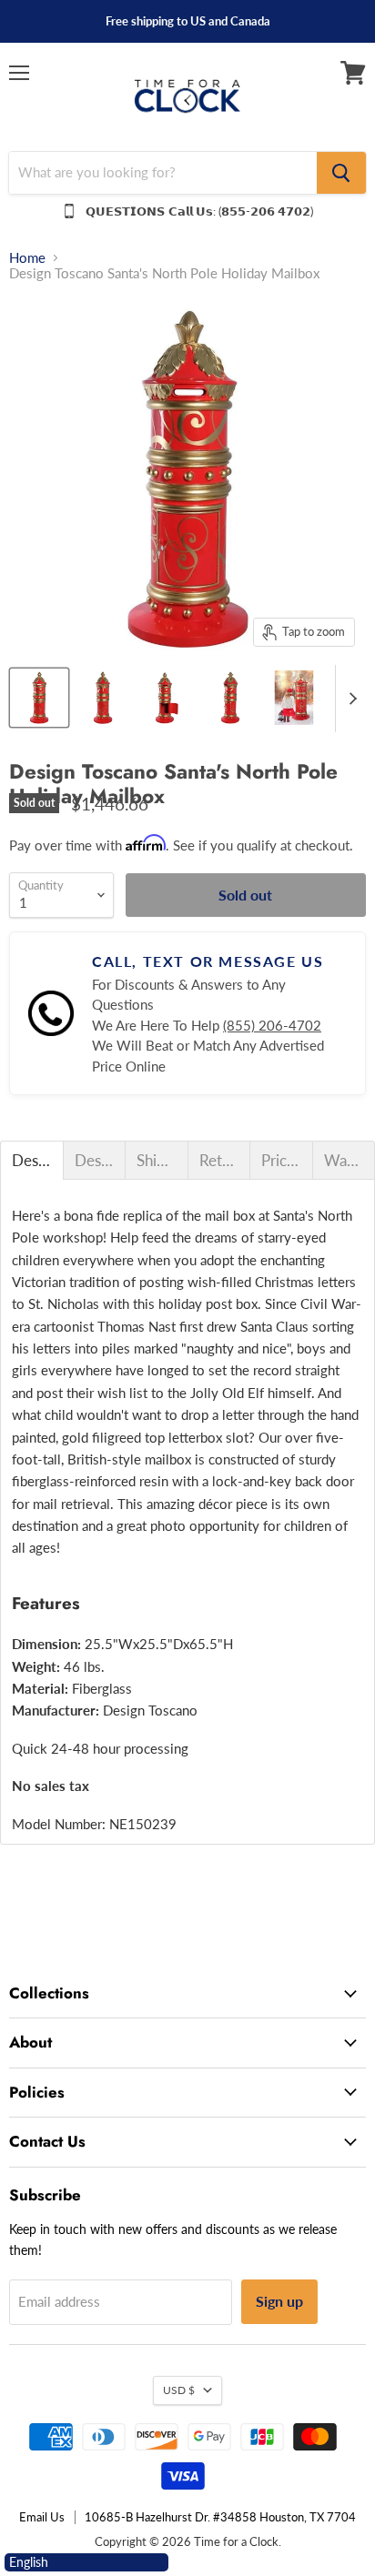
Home (27, 258)
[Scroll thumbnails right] (350, 699)
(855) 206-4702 (272, 1025)
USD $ (179, 2390)
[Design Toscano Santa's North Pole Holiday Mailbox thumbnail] (39, 698)
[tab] (32, 1160)
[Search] (341, 173)
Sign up (279, 2301)
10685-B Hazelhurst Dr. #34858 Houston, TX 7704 (220, 2517)
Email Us (42, 2517)
